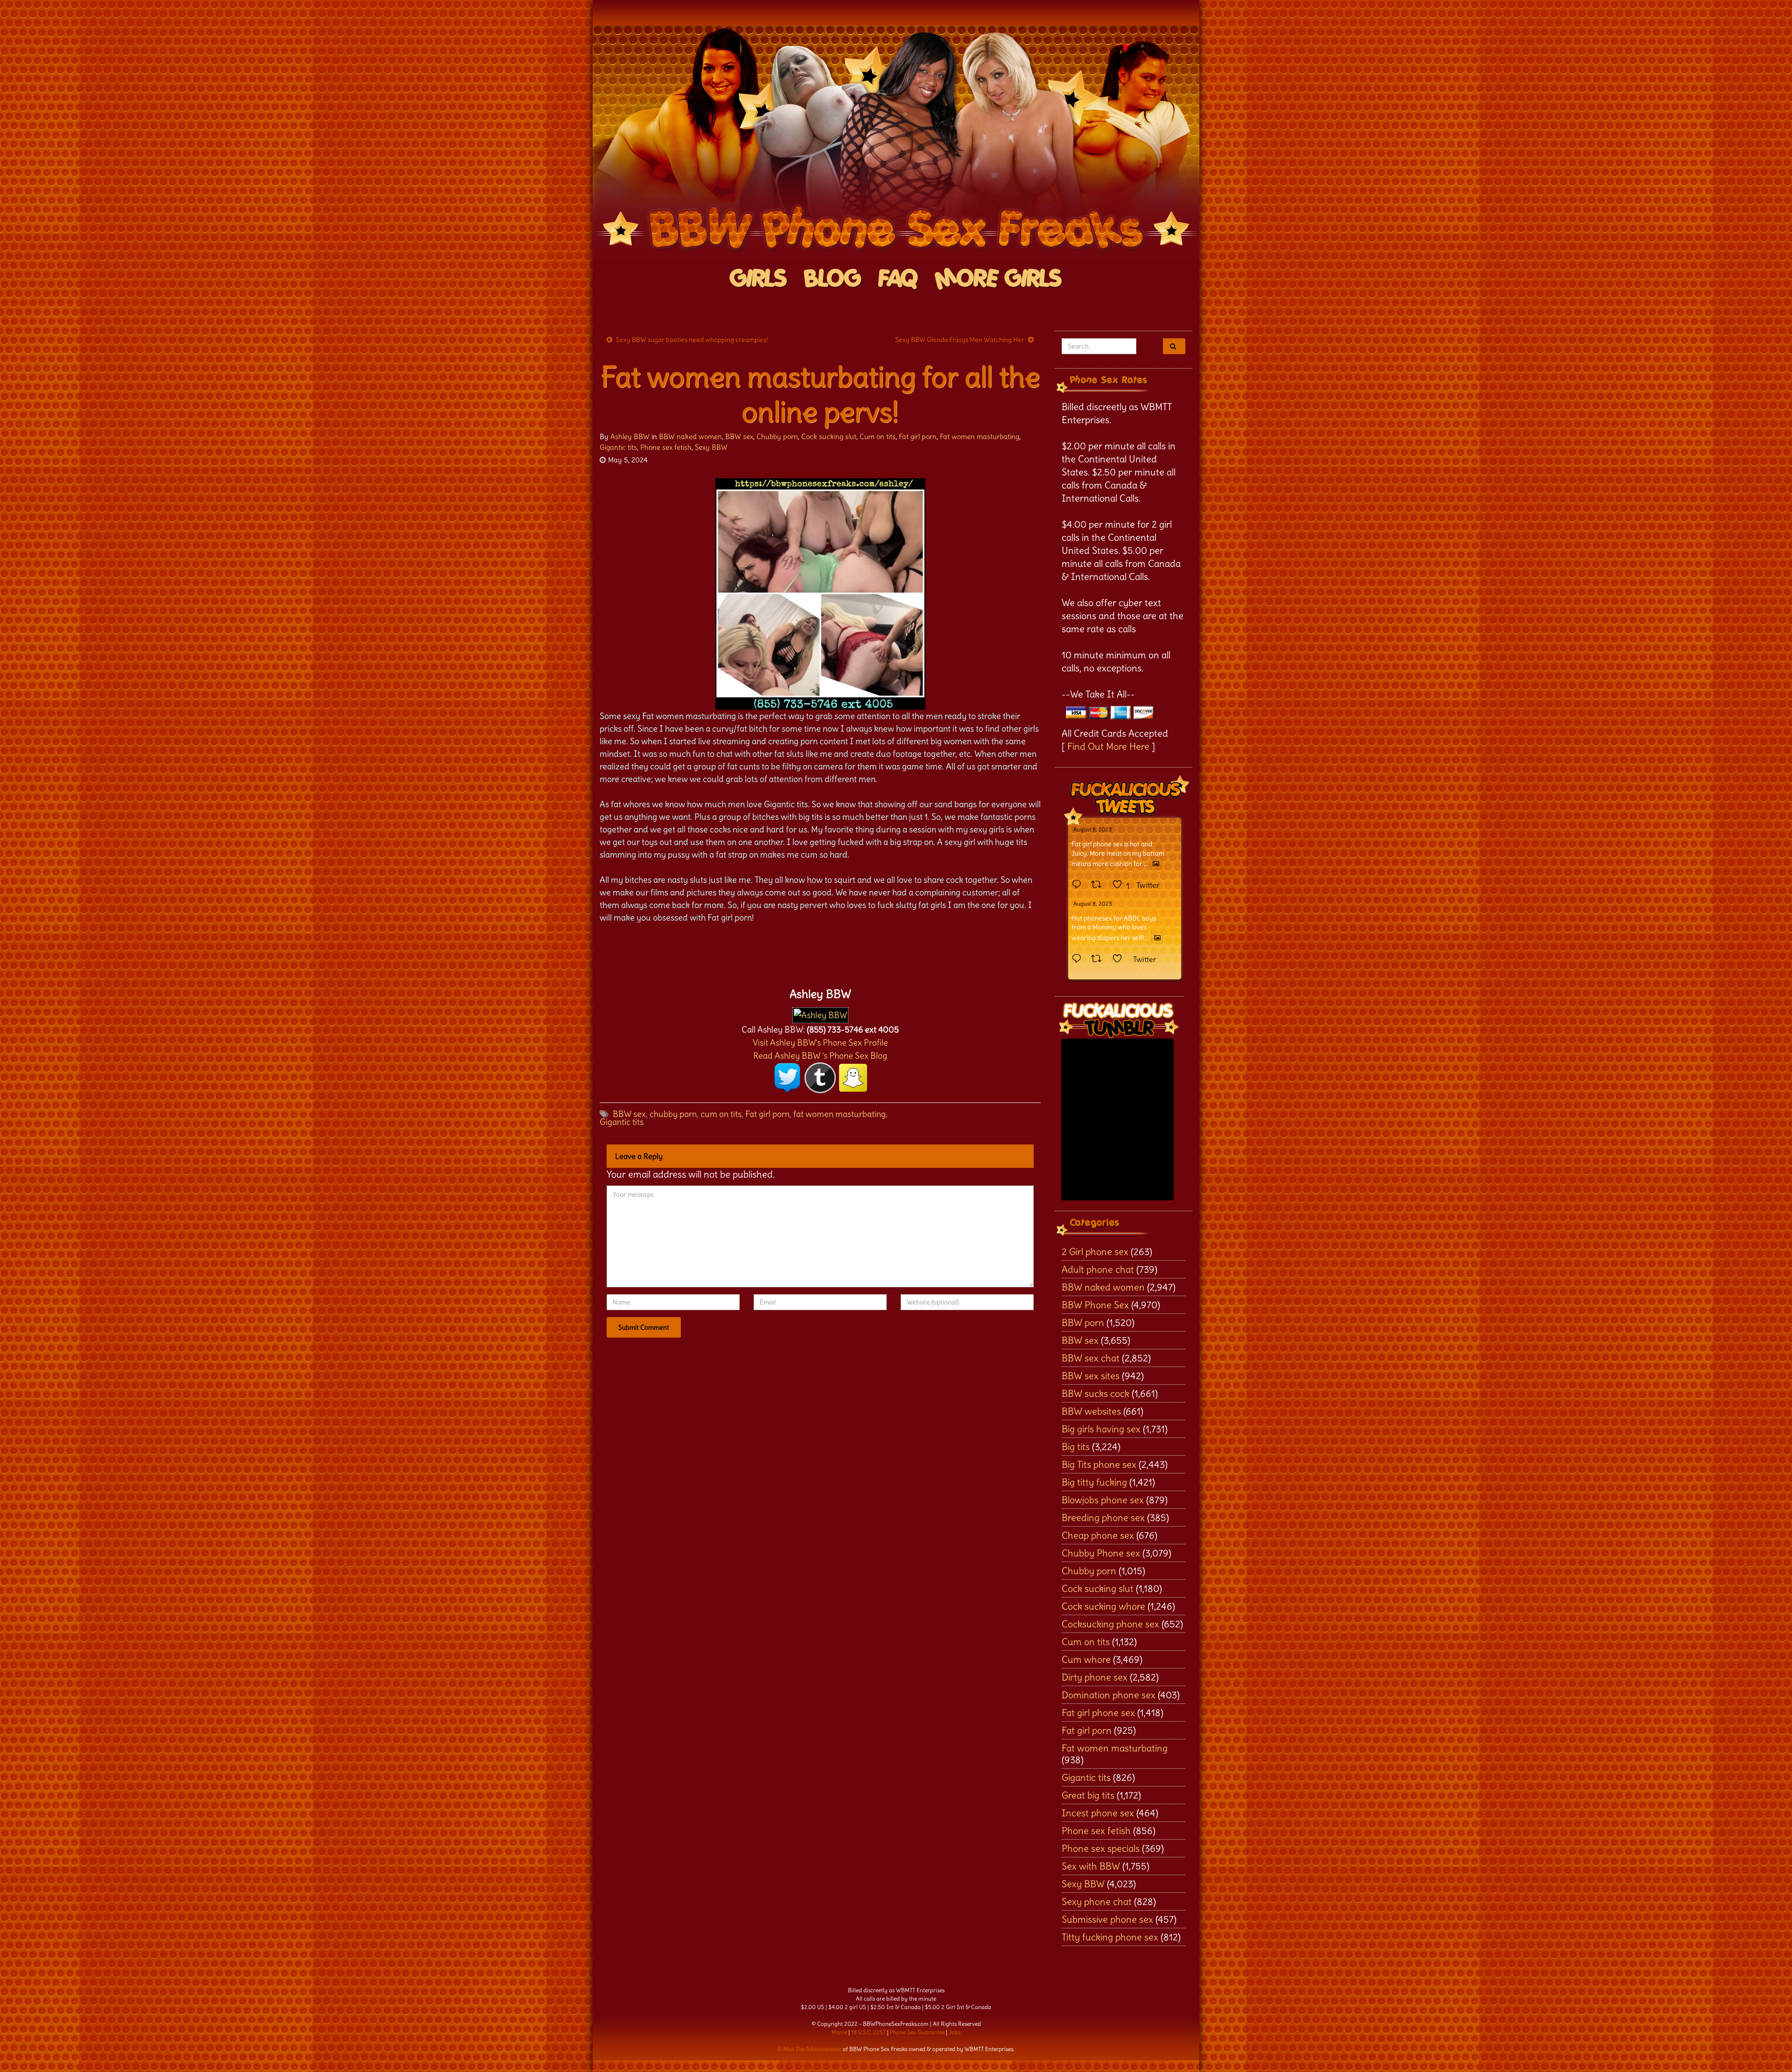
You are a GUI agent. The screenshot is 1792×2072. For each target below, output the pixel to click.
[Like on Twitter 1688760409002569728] (1120, 959)
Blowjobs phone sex (1103, 1500)
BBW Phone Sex (1095, 1305)
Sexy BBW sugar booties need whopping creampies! (692, 340)
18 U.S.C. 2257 (868, 2032)
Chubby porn (777, 436)
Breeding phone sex (1103, 1517)
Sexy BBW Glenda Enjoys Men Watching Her (960, 340)
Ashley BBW (630, 436)
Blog (833, 279)
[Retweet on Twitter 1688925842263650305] (1099, 885)
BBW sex (739, 436)
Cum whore (1086, 1659)
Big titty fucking (1094, 1482)
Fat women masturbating (980, 436)
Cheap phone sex (1098, 1535)
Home (839, 2032)
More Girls (998, 279)
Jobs (955, 2032)
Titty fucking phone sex (1110, 1937)
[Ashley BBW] (820, 1013)
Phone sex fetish (666, 447)
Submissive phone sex (1107, 1919)
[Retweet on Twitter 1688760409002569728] (1099, 959)
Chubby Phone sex (1101, 1553)
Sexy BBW (711, 447)
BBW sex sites (1091, 1376)
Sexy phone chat (1097, 1901)
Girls (759, 279)
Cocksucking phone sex (1110, 1624)
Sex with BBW (1091, 1866)
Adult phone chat (1098, 1269)
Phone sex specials (1101, 1848)
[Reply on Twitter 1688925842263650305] (1079, 885)
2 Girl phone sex (1095, 1252)
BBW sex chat (1091, 1358)
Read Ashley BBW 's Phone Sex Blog (820, 1056)
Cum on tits (878, 436)
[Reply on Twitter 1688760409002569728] (1079, 959)
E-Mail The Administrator (810, 2049)
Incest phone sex (1098, 1813)
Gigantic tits (618, 447)
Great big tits (1088, 1795)
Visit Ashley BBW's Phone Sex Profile (820, 1043)
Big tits (1076, 1447)
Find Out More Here (1108, 746)
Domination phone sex (1109, 1695)
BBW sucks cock (1095, 1393)
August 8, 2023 (1093, 829)
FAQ (898, 279)
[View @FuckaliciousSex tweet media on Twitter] (1156, 864)
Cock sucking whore (1103, 1606)
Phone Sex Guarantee (917, 2032)
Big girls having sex (1101, 1429)
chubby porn (673, 1114)
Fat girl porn (918, 436)
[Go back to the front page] (896, 142)
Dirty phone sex (1095, 1677)
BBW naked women (690, 436)
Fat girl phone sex (1098, 1713)
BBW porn (1083, 1322)
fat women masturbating (840, 1114)
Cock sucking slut (829, 436)
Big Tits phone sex (1099, 1464)
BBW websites (1091, 1411)
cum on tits (721, 1114)
